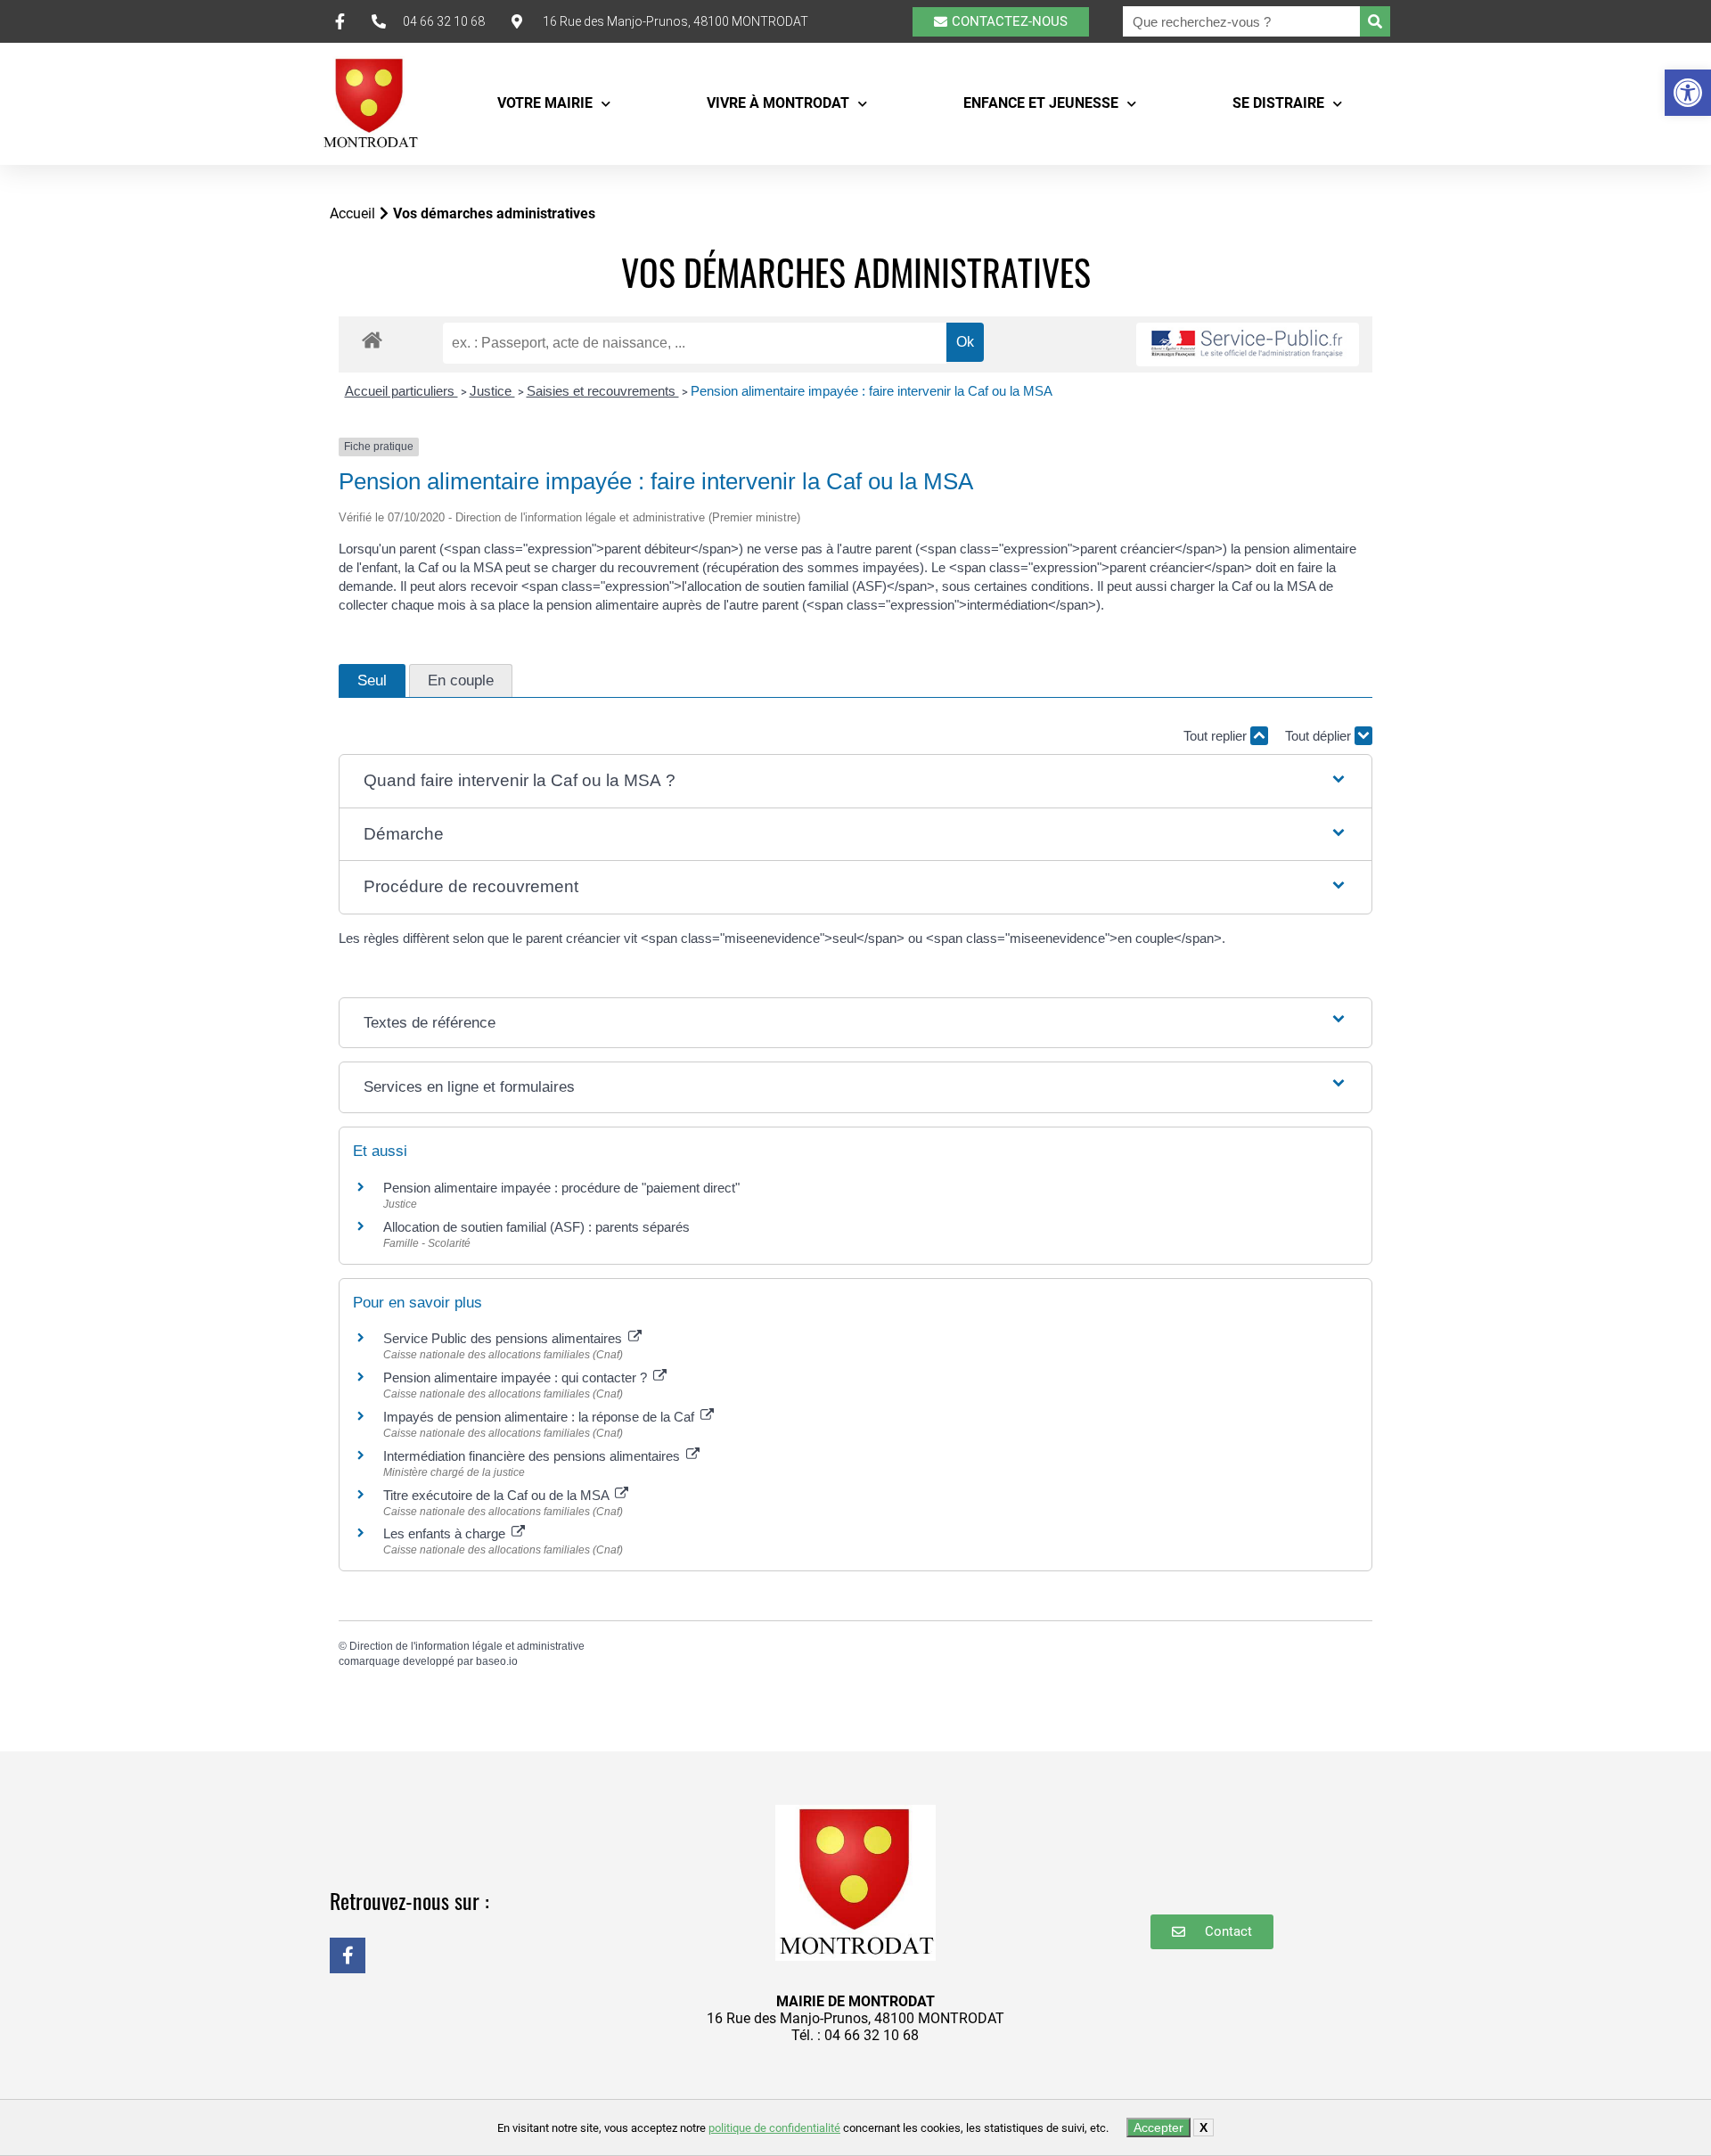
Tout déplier (1320, 736)
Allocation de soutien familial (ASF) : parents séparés (536, 1227)
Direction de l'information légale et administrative (467, 1646)
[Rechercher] (1375, 21)
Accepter (1158, 2127)
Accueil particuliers (401, 391)
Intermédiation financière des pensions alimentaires (533, 1456)
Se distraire (1278, 103)
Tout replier (1217, 736)
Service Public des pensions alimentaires (504, 1338)
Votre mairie (545, 103)
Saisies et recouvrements (603, 391)
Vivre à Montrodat (778, 103)
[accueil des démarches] (372, 339)
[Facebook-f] (348, 1955)
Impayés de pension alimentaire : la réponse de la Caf (540, 1417)
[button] (1688, 93)
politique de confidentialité (774, 2128)
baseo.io (497, 1661)
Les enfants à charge (446, 1533)
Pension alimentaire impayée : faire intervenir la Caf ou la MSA (872, 391)
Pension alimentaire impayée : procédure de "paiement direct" (561, 1188)
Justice (492, 391)
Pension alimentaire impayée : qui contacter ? (517, 1377)
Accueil (352, 213)
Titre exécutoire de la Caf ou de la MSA (498, 1495)
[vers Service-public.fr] (1248, 344)
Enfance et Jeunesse (1041, 103)
